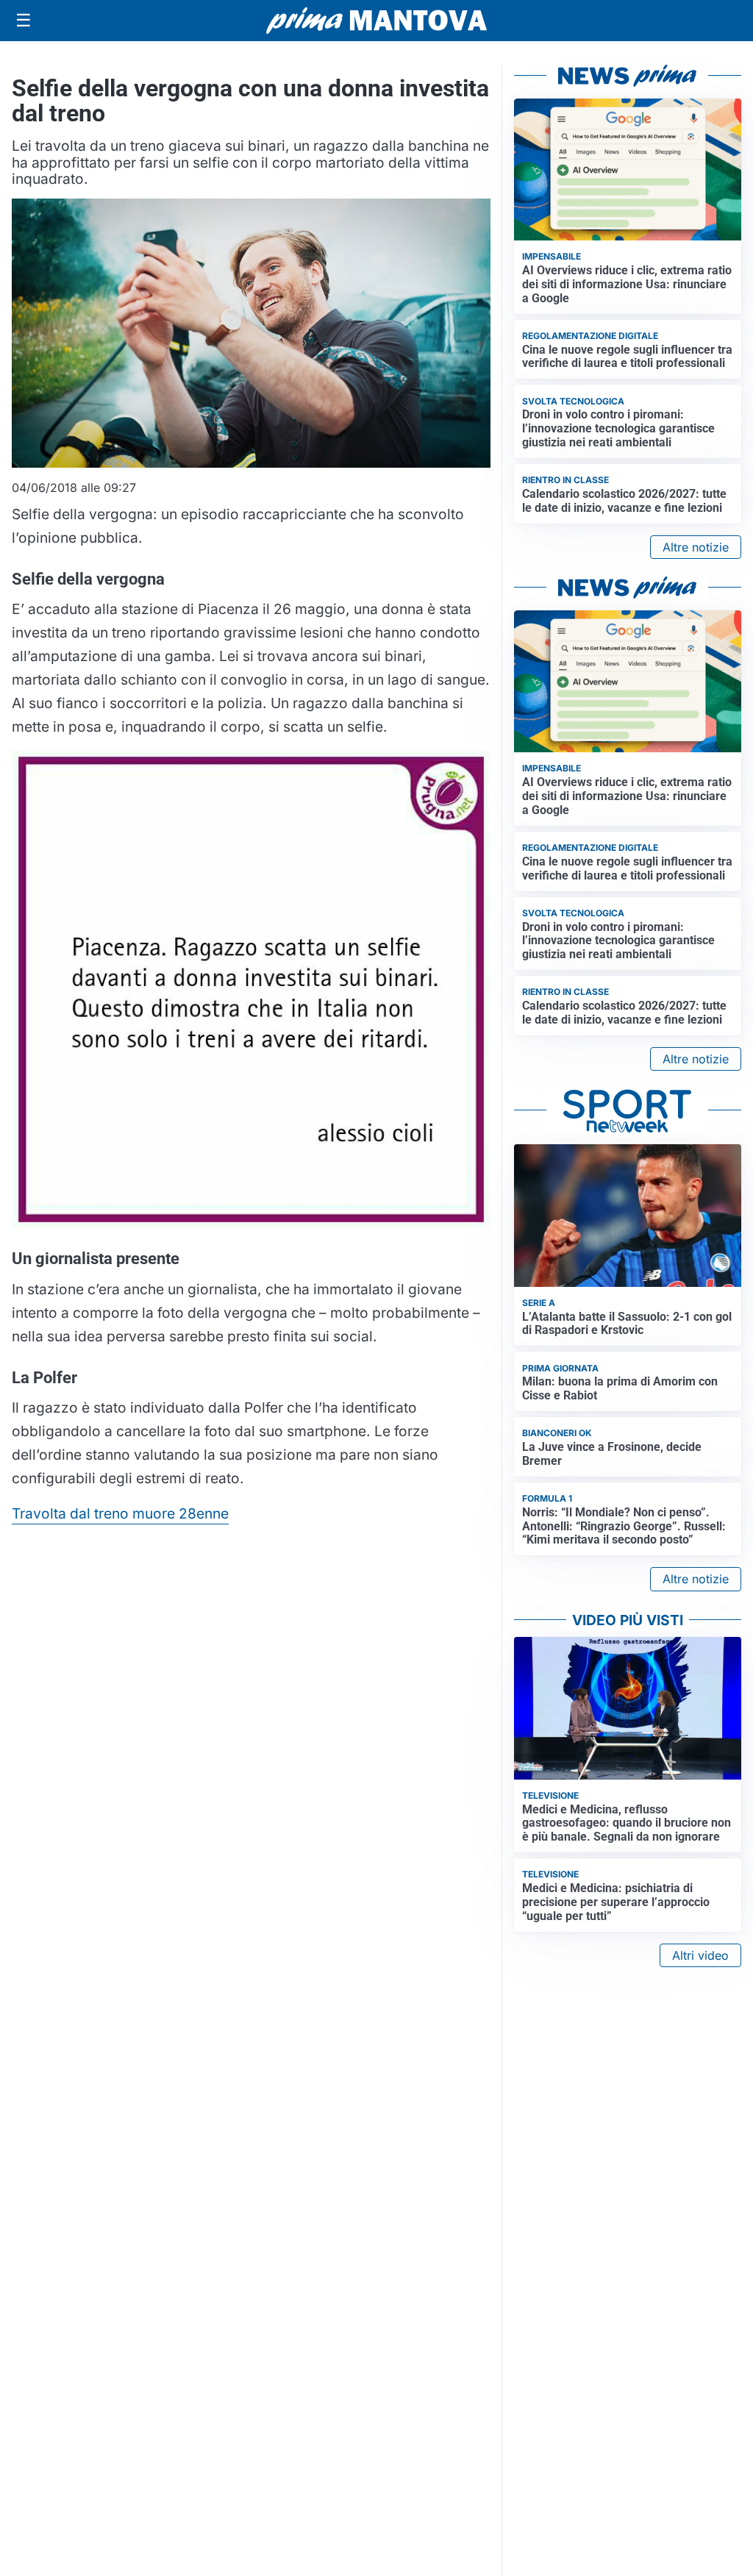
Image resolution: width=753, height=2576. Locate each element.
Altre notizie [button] (696, 547)
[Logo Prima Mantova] (376, 21)
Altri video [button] (700, 1955)
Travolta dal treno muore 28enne (120, 1513)
